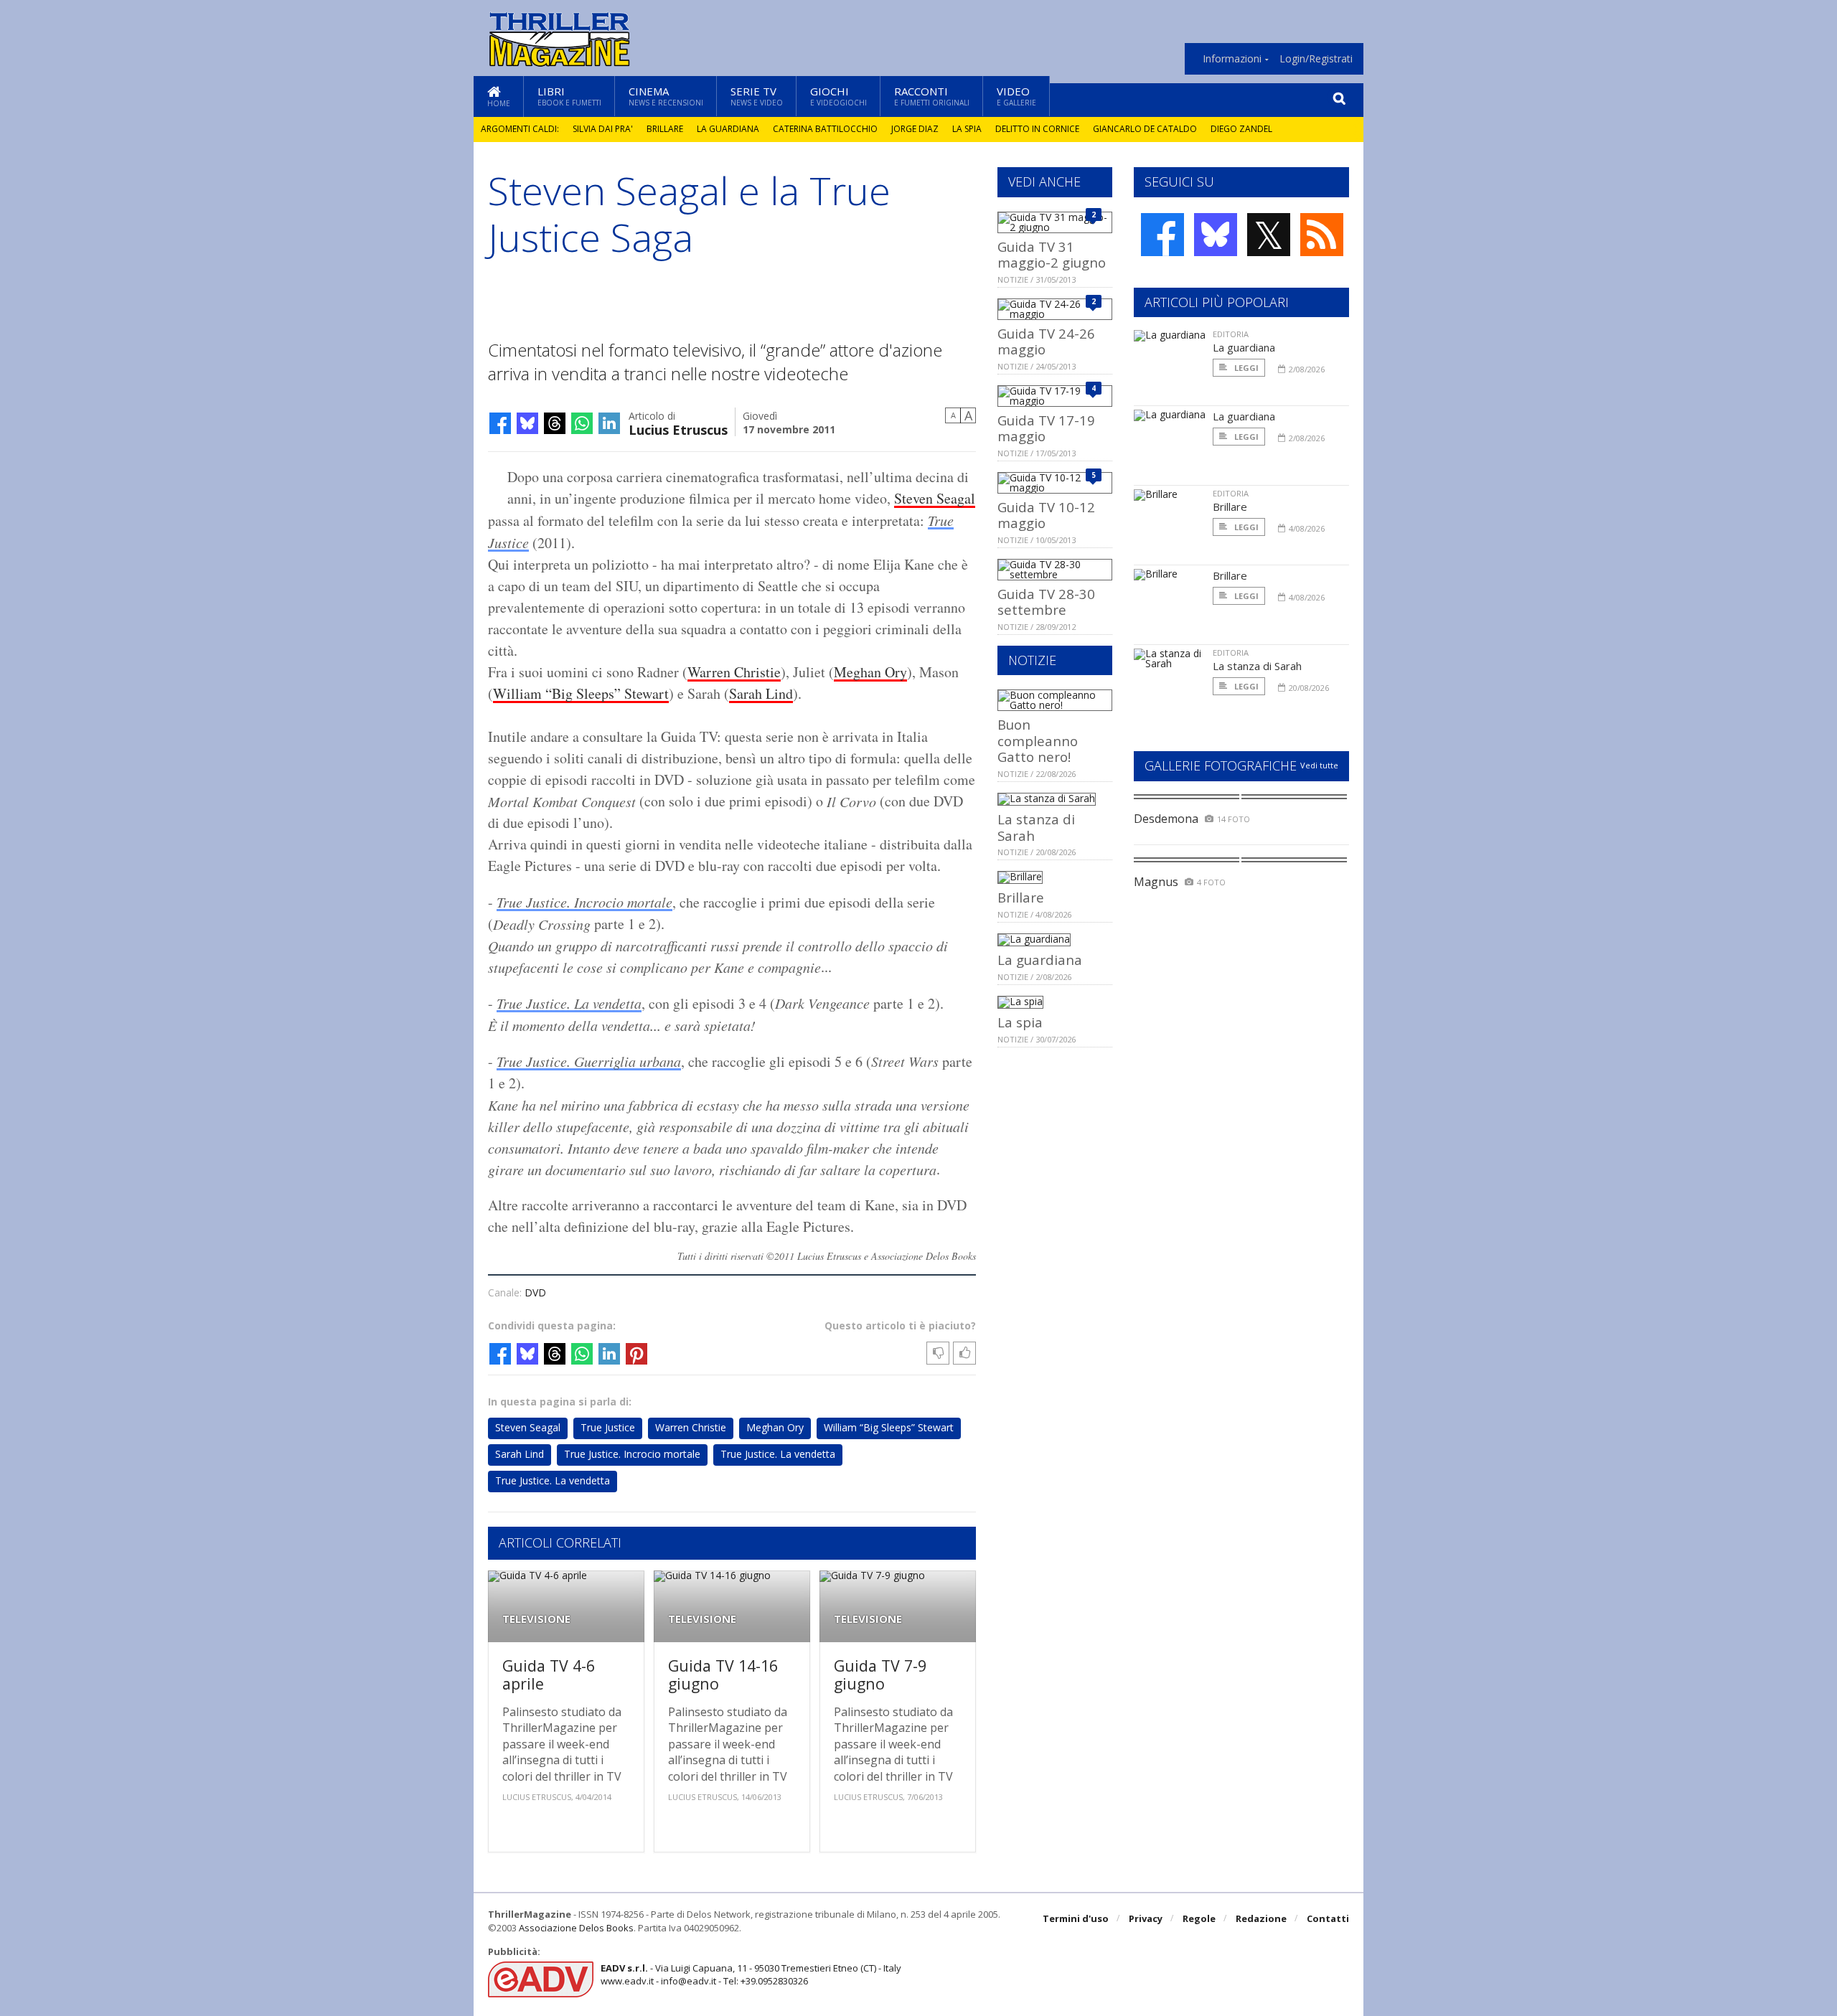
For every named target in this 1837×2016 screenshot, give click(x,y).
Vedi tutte (1319, 765)
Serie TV (757, 96)
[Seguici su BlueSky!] (1216, 235)
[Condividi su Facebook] (500, 423)
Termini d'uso (1076, 1918)
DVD (535, 1292)
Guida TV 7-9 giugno (880, 1675)
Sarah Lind (761, 693)
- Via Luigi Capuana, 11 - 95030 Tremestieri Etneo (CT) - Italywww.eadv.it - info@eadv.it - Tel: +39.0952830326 (751, 1974)
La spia (967, 129)
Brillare (665, 129)
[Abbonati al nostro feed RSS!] (1322, 235)
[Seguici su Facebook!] (1162, 235)
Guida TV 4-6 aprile (549, 1675)
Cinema (666, 96)
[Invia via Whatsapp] (582, 423)
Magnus (1156, 882)
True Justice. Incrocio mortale (584, 902)
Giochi (838, 96)
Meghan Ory (870, 672)
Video (1016, 96)
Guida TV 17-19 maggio (1046, 428)
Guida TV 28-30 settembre (1046, 602)
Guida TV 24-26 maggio (1046, 341)
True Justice (608, 1427)
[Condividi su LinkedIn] (609, 423)
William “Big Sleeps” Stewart (581, 693)
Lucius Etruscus (678, 429)
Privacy (1146, 1918)
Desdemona (1166, 819)
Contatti (1328, 1918)
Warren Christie (734, 672)
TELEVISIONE (536, 1619)
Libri (569, 96)
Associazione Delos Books (576, 1928)
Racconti (932, 96)
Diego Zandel (1241, 129)
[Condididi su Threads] (555, 423)
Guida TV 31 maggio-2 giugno (1052, 254)
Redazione (1261, 1918)
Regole (1199, 1918)
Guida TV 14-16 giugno (723, 1675)
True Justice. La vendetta (569, 1003)
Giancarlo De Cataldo (1145, 129)
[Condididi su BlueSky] (527, 423)
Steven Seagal (935, 498)
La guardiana (728, 129)
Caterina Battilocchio (825, 129)
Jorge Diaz (915, 129)
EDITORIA (1231, 334)
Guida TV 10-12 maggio (1046, 515)
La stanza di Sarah (1036, 827)
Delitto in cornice (1037, 129)
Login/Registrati (1316, 59)
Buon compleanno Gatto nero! (1038, 740)
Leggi (1245, 368)
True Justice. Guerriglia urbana (589, 1061)
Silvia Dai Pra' (603, 129)
